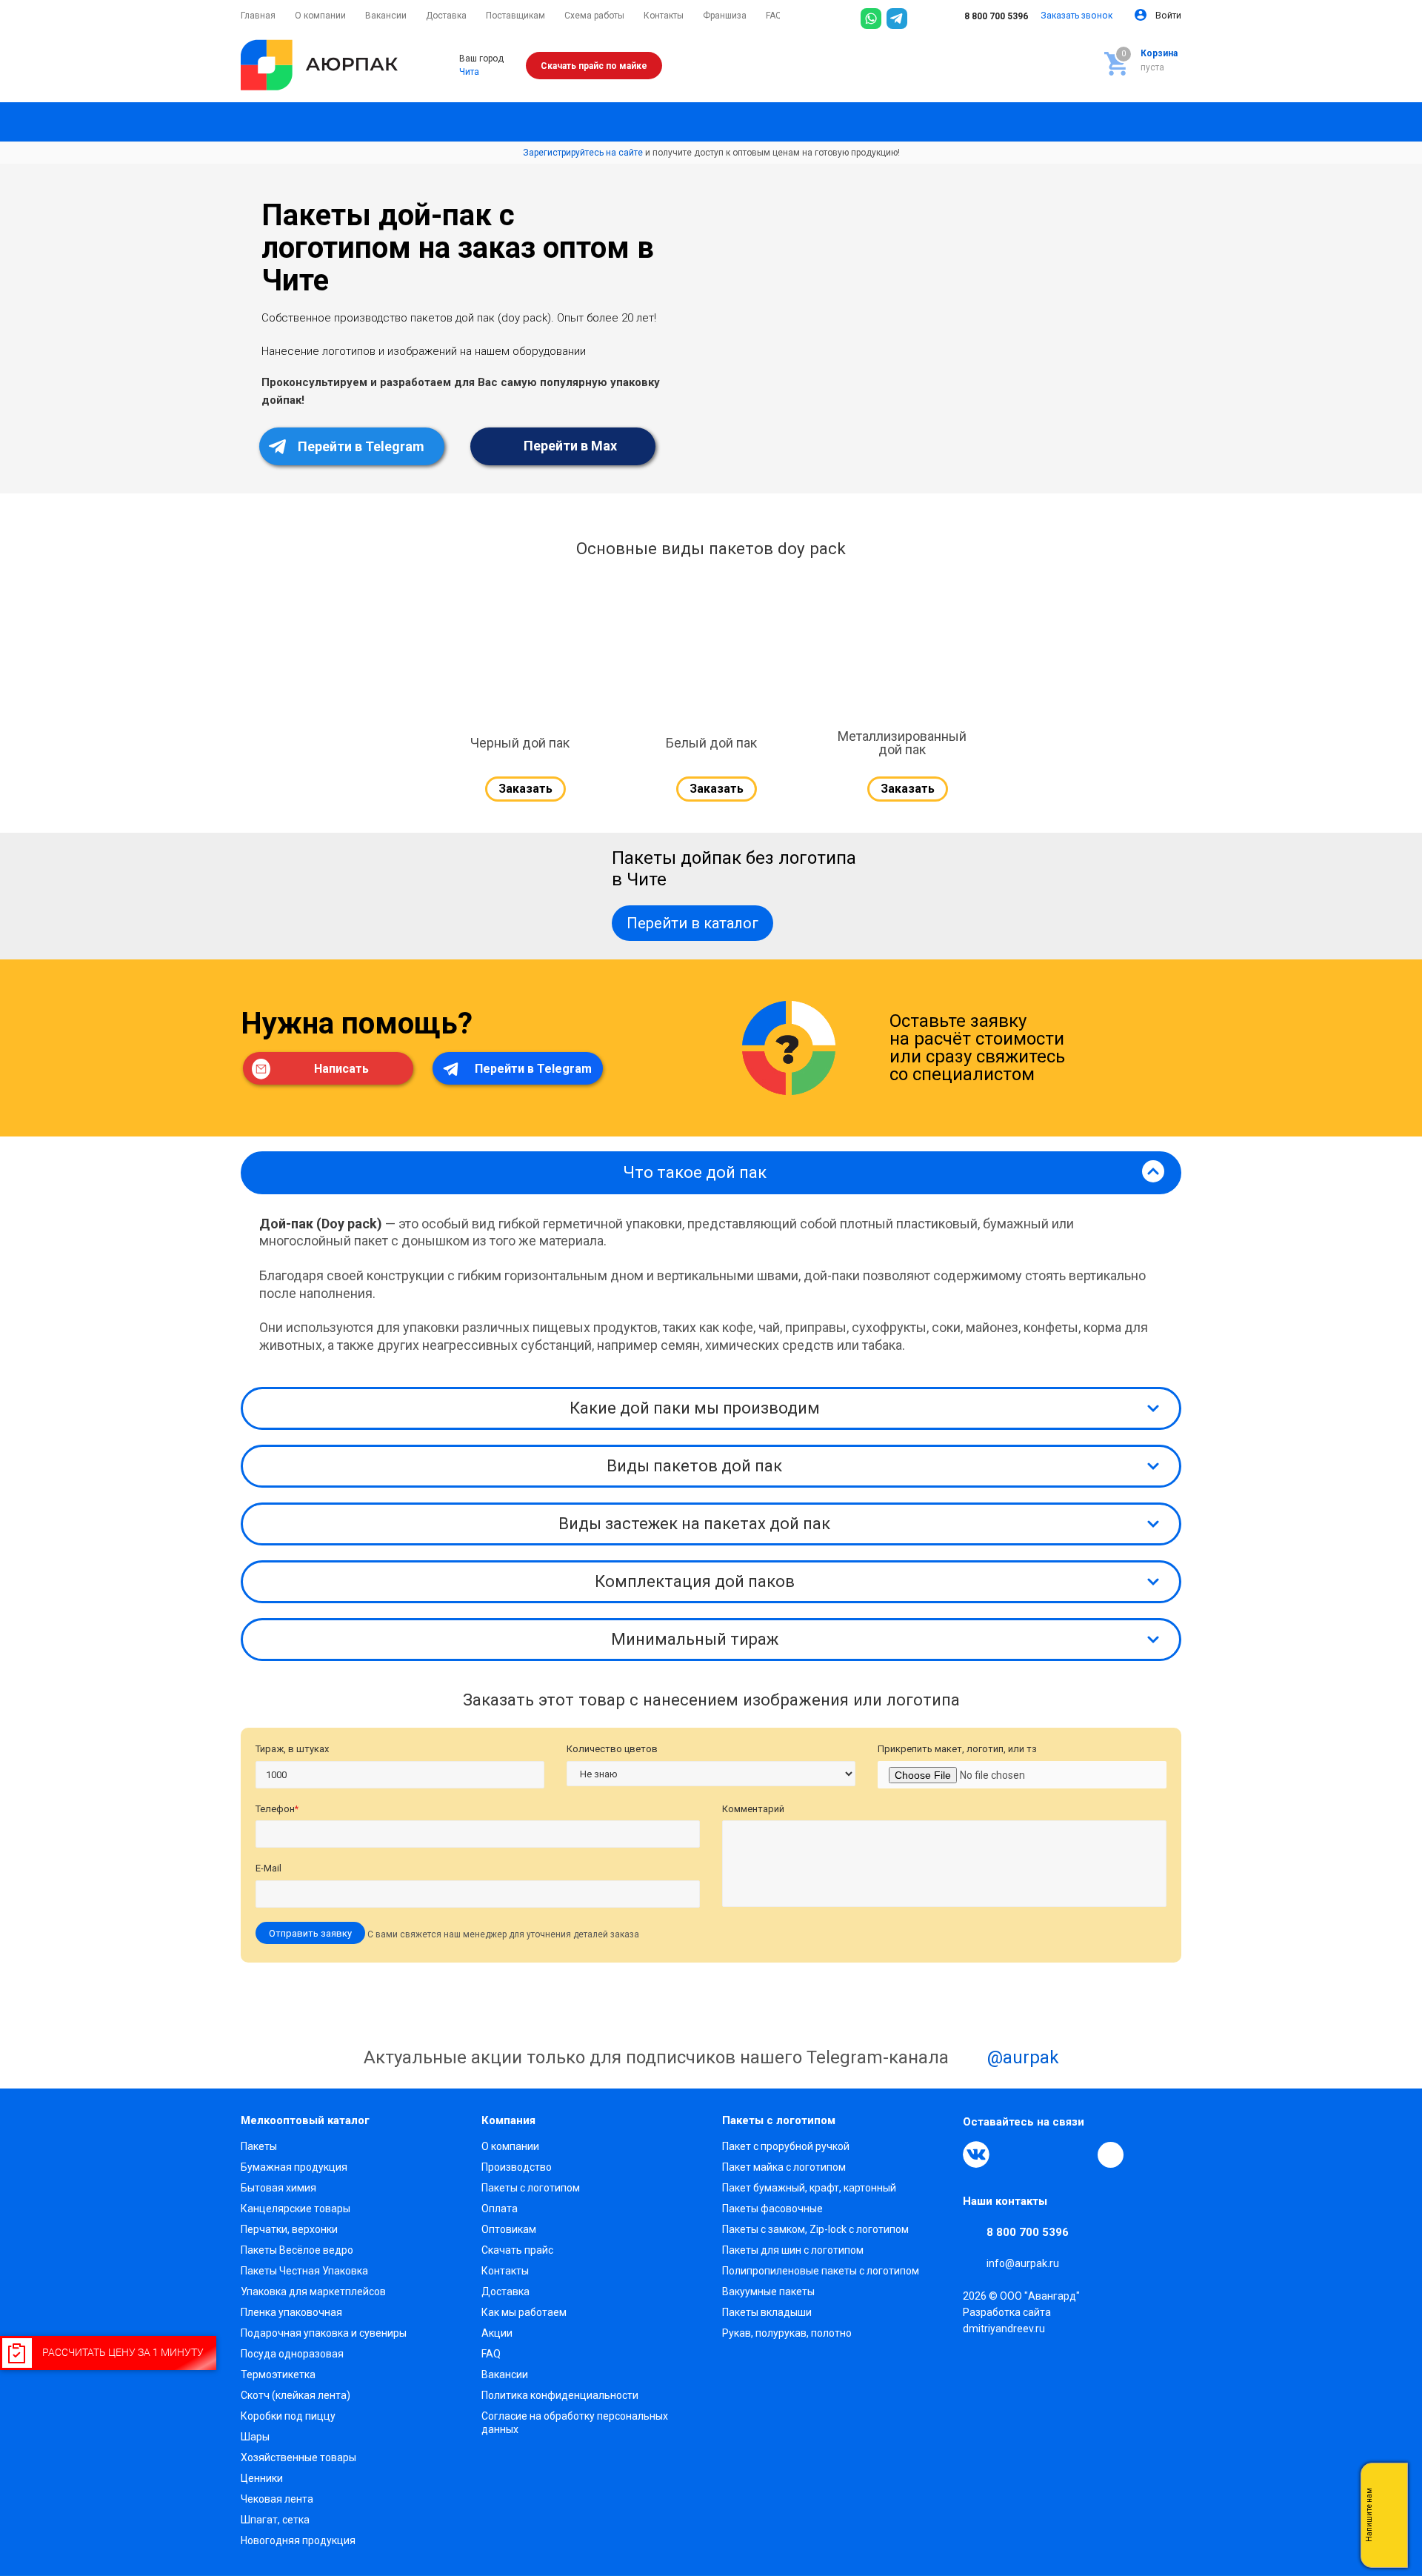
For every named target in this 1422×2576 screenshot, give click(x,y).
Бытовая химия (278, 2188)
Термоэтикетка (278, 2374)
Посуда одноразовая (292, 2354)
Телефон (277, 1809)
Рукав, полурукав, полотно (787, 2333)
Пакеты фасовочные (772, 2209)
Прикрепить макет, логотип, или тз (957, 1749)
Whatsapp (1389, 2515)
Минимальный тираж (695, 1639)
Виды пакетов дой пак (694, 1466)
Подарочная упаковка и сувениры (324, 2333)
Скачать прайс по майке (594, 66)
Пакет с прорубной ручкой (786, 2146)
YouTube (1044, 2154)
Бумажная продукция (294, 2167)
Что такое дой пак (695, 1172)
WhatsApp (1078, 2154)
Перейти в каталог (692, 923)
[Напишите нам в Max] (1389, 2486)
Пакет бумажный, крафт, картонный (809, 2188)
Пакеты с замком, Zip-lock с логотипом (815, 2229)
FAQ (491, 2354)
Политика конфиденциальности (560, 2395)
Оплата (500, 2209)
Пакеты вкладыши (767, 2312)
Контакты (505, 2271)
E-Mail (268, 1868)
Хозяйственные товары (298, 2457)
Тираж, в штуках (292, 1749)
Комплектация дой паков (695, 1581)
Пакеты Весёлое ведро (297, 2250)
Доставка (505, 2292)
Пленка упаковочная (291, 2312)
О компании (510, 2146)
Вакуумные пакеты (768, 2292)
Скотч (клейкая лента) (296, 2395)
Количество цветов (612, 1749)
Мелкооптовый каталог (305, 2120)
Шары (255, 2437)
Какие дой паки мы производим (695, 1408)
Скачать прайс (517, 2250)
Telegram (1010, 2154)
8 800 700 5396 (995, 16)
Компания (508, 2120)
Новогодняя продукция (298, 2540)
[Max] (923, 19)
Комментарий (753, 1809)
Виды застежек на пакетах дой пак (694, 1524)
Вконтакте (976, 2154)
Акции (497, 2333)
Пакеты (259, 2146)
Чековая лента (277, 2499)
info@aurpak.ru (1023, 2263)
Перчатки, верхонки (289, 2229)
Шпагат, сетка (275, 2520)
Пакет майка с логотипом (784, 2167)
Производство (517, 2167)
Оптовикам (509, 2229)
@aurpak (1021, 2057)
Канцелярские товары (296, 2209)
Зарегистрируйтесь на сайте (583, 153)
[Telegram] (897, 19)
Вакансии (505, 2374)
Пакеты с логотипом (531, 2188)
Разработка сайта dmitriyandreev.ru (1007, 2320)
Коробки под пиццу (288, 2416)
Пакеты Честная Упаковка (304, 2271)
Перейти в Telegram (360, 446)
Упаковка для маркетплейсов (313, 2292)
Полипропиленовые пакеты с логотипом (821, 2271)
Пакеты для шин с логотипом (793, 2250)
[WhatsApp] (871, 19)
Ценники (262, 2478)
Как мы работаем (524, 2312)
